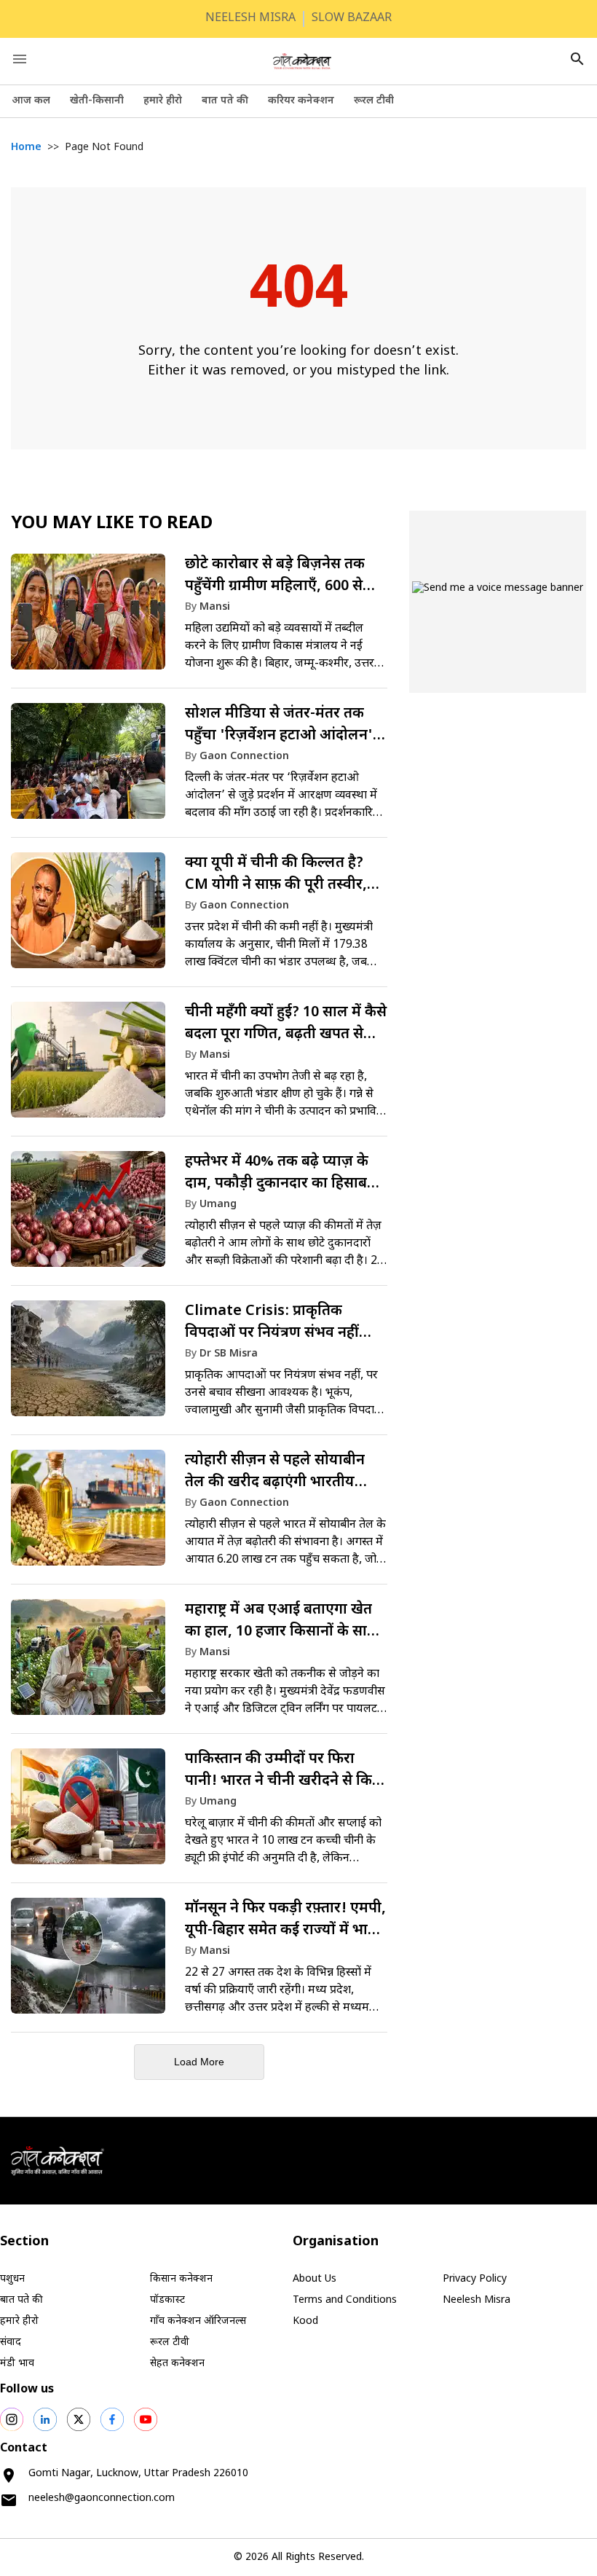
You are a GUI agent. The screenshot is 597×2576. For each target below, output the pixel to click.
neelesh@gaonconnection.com (102, 2498)
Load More (199, 2062)
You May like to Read (112, 524)
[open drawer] (20, 59)
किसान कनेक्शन (181, 2279)
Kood (305, 2321)
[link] (199, 619)
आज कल (31, 101)
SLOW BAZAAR (352, 19)
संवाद (11, 2343)
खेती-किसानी (97, 101)
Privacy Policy (475, 2279)
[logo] (302, 61)
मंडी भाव (17, 2364)
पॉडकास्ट (167, 2300)
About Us (315, 2279)
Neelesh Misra (477, 2300)
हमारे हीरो (163, 101)
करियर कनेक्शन (301, 101)
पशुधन (12, 2279)
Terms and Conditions (345, 2300)
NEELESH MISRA (250, 19)
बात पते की (225, 101)
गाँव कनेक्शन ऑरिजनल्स (198, 2321)
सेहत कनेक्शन (177, 2364)
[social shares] (12, 2419)
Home (26, 148)
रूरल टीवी (374, 101)
